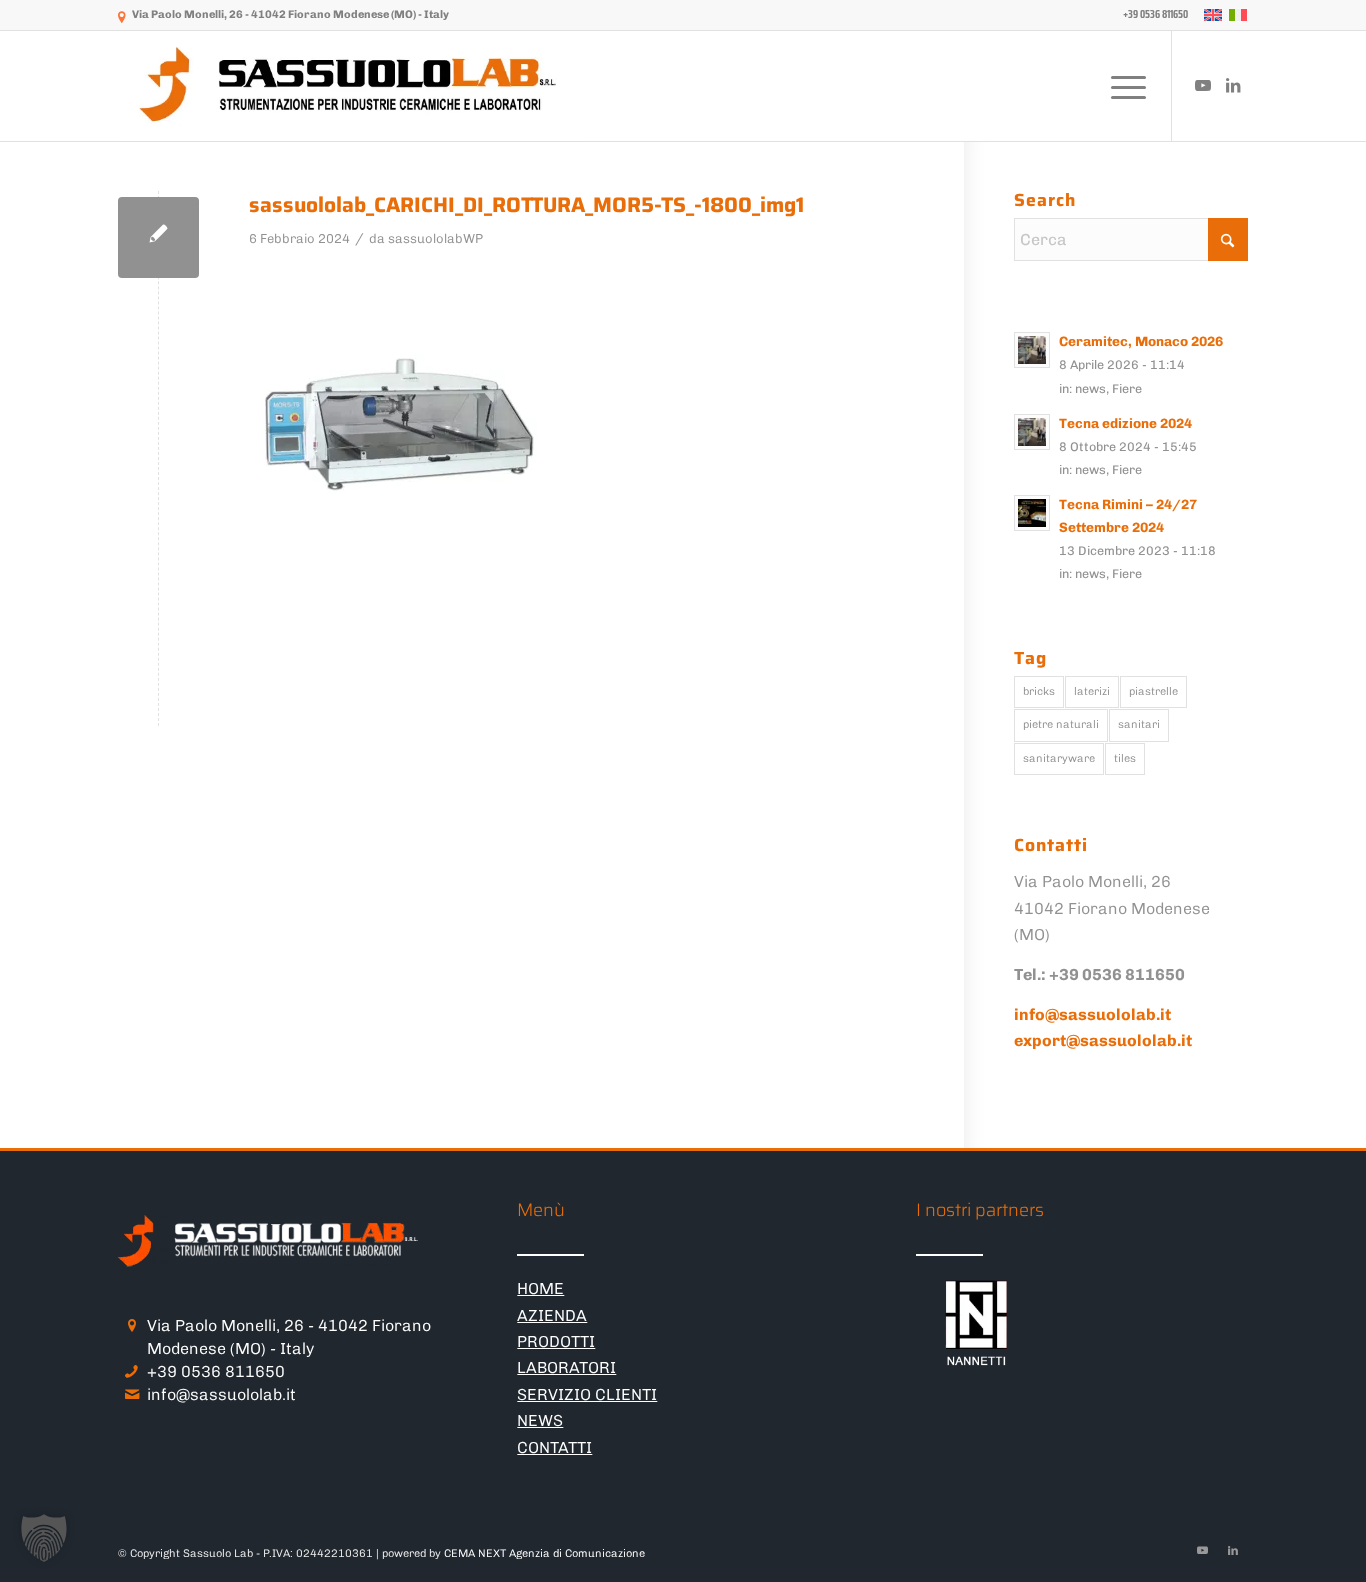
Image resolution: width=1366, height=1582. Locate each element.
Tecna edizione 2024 (1125, 423)
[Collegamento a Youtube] (1203, 85)
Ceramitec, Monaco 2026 (1141, 341)
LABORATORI (566, 1367)
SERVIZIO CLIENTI (587, 1394)
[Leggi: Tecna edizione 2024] (1032, 432)
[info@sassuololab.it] (131, 1394)
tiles (1125, 758)
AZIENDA (552, 1315)
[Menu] (1122, 86)
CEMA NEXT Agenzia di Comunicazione (544, 1553)
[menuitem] (1150, 15)
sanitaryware (1059, 758)
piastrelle (1153, 691)
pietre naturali (1061, 724)
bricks (1039, 691)
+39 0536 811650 (216, 1371)
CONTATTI (554, 1447)
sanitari (1139, 724)
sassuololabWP (435, 238)
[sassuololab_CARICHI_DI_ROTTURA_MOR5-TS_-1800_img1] (158, 237)
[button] (44, 1538)
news (1090, 388)
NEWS (540, 1420)
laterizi (1092, 691)
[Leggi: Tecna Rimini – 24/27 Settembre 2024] (1032, 513)
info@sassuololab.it (221, 1394)
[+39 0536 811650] (131, 1371)
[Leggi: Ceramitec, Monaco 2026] (1032, 350)
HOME (540, 1288)
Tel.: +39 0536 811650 (1099, 974)
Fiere (1127, 388)
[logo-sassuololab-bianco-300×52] (350, 86)
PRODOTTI (556, 1341)
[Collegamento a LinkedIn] (1233, 85)
